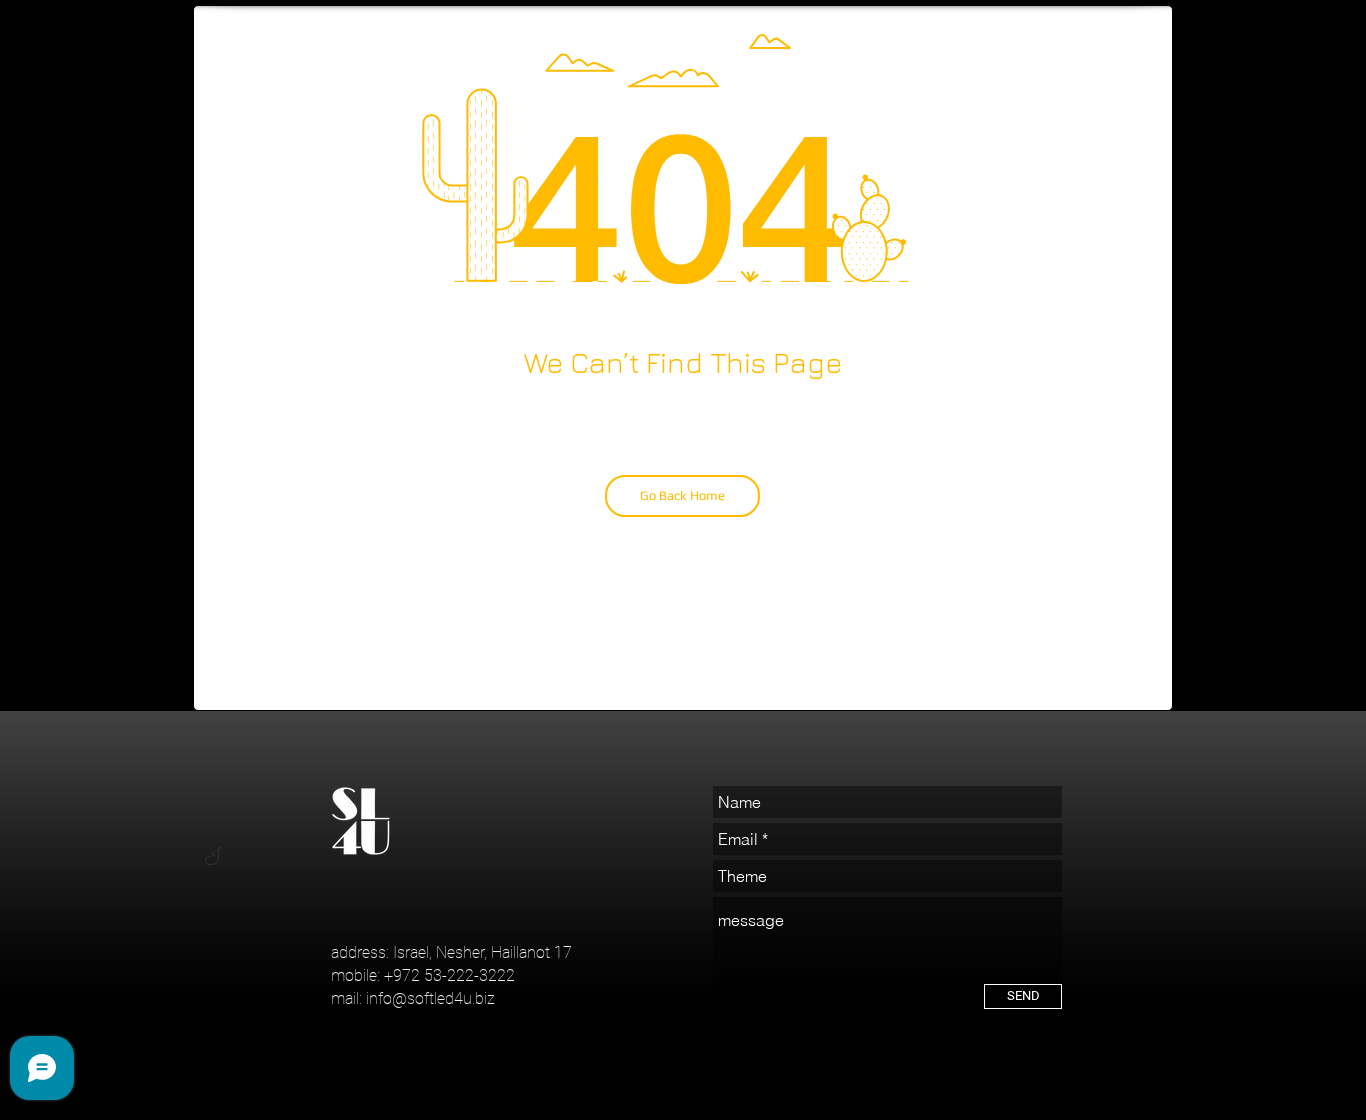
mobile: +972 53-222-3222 (423, 975)
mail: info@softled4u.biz (413, 998)
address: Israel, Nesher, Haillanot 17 (451, 952)
